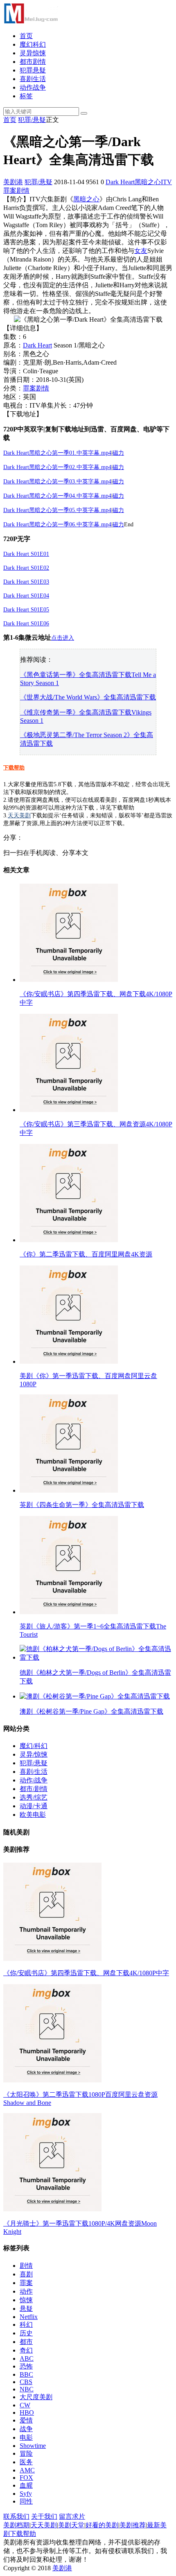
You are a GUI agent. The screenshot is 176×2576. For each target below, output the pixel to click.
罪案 (10, 191)
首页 (26, 36)
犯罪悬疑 (33, 70)
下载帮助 (14, 768)
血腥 (26, 2485)
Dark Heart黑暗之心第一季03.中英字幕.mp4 (57, 482)
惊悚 (26, 2300)
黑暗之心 (148, 182)
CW (25, 2405)
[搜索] (84, 113)
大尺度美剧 (36, 2397)
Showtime (33, 2446)
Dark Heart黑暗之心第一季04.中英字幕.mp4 (57, 496)
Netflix (29, 2317)
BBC (26, 2374)
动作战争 (33, 87)
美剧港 (13, 182)
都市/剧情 (34, 1789)
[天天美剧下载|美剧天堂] (31, 21)
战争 (26, 2429)
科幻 (26, 2324)
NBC (27, 2389)
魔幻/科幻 (34, 1746)
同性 (26, 2501)
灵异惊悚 (33, 53)
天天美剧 (19, 815)
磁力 (118, 482)
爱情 (26, 2420)
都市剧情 (33, 62)
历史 (26, 2333)
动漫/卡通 (34, 1806)
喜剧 (26, 2274)
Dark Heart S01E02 (26, 568)
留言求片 (72, 2516)
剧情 (23, 191)
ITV (166, 182)
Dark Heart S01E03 (26, 582)
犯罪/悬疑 (32, 120)
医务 (26, 2462)
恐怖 (26, 2366)
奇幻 (26, 2350)
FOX (26, 2478)
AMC (27, 2470)
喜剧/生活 (34, 1772)
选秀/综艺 (34, 1797)
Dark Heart (120, 182)
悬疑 (26, 2309)
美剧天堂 (71, 2525)
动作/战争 (34, 1780)
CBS (26, 2382)
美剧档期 (16, 2525)
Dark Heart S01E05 (26, 610)
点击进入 (63, 638)
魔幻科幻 (33, 44)
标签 (26, 96)
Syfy (26, 2494)
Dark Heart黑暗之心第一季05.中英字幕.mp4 (57, 510)
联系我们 (16, 2516)
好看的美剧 (102, 2525)
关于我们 (44, 2516)
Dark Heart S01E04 (26, 596)
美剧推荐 (133, 2525)
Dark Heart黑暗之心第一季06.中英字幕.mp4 (57, 524)
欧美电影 (33, 1815)
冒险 (26, 2453)
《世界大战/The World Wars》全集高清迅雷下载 (88, 697)
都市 (26, 2342)
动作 (26, 2291)
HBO (27, 2412)
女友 (141, 251)
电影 (26, 2437)
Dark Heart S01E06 (26, 624)
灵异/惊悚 (34, 1754)
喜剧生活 (33, 79)
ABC (27, 2358)
